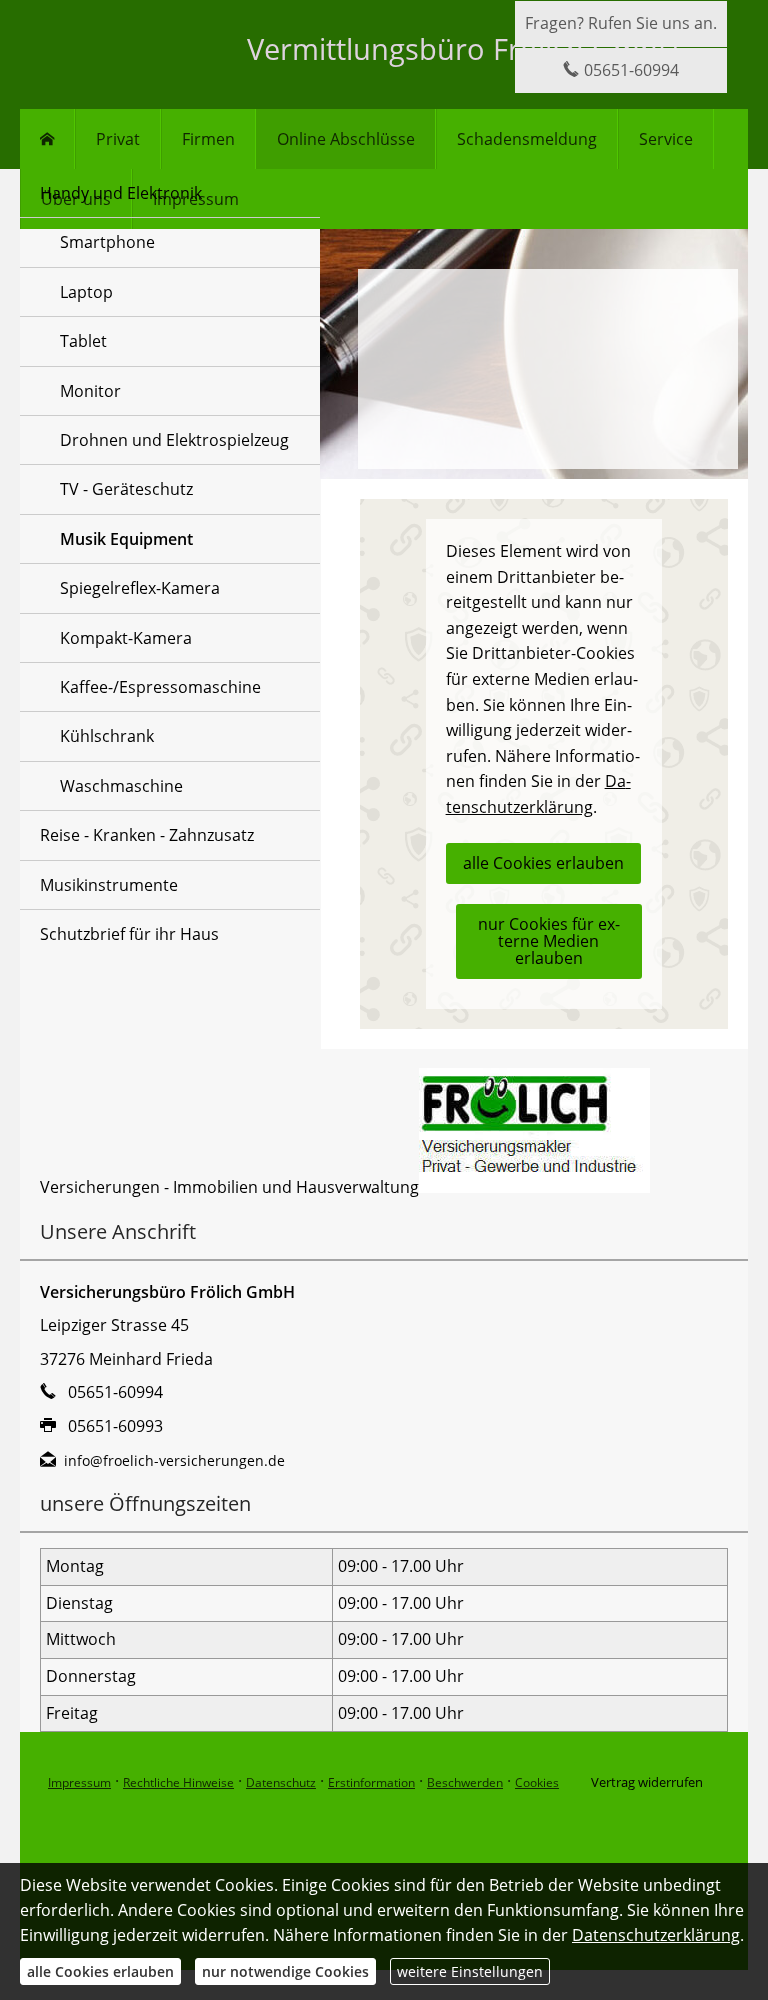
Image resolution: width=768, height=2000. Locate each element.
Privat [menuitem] (118, 139)
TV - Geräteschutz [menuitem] (126, 489)
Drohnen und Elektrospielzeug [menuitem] (174, 440)
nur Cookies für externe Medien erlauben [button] (549, 941)
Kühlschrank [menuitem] (107, 736)
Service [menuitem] (666, 139)
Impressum (79, 1782)
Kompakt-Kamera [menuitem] (126, 638)
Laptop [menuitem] (86, 292)
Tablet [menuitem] (83, 341)
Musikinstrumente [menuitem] (109, 885)
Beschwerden (465, 1782)
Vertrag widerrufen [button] (647, 1782)
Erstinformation (371, 1782)
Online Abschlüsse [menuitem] (346, 139)
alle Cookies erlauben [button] (543, 863)
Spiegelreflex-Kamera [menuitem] (140, 588)
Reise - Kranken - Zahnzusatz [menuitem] (147, 835)
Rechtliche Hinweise (178, 1782)
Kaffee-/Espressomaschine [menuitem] (160, 687)
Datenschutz (281, 1782)
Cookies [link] (537, 1782)
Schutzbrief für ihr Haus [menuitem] (129, 934)
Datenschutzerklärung (656, 1935)
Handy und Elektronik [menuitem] (121, 193)
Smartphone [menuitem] (107, 242)
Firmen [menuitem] (208, 139)
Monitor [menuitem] (90, 391)
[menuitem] (47, 139)
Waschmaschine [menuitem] (121, 786)
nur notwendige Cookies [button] (285, 1971)
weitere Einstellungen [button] (470, 1971)
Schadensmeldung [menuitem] (527, 139)
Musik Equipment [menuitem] (126, 539)
